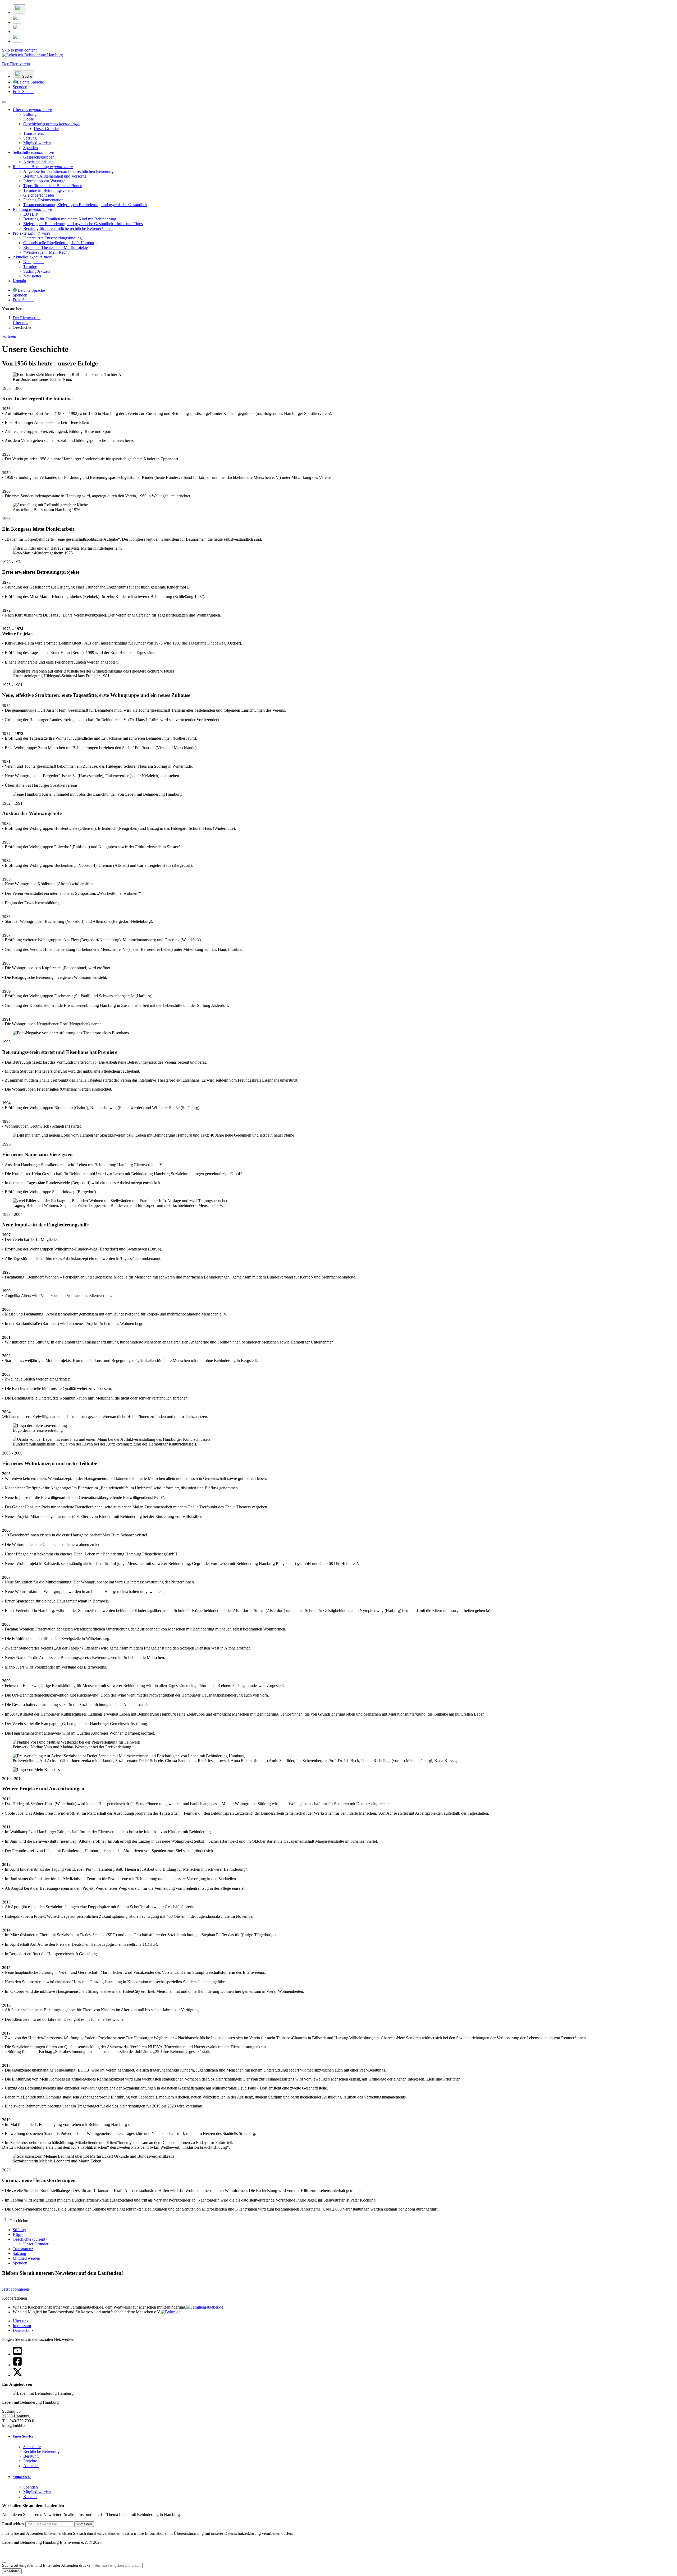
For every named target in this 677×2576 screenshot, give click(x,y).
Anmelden (84, 2524)
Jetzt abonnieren (16, 2289)
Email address (14, 2524)
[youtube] (17, 2354)
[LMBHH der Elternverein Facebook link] (17, 32)
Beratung (31, 2456)
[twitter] (17, 2375)
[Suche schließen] (4, 2562)
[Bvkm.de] (171, 2312)
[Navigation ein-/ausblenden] (4, 102)
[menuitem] (30, 114)
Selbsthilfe (32, 2447)
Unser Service (23, 2436)
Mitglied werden (37, 2492)
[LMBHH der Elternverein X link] (17, 22)
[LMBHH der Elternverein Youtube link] (17, 41)
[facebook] (17, 2365)
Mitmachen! (22, 2477)
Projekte (30, 2461)
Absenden (12, 2571)
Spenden (31, 2487)
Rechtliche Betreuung (41, 2451)
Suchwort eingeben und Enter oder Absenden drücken (48, 2565)
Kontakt (30, 2497)
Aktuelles (31, 2466)
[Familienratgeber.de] (205, 2307)
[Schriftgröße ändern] (19, 10)
